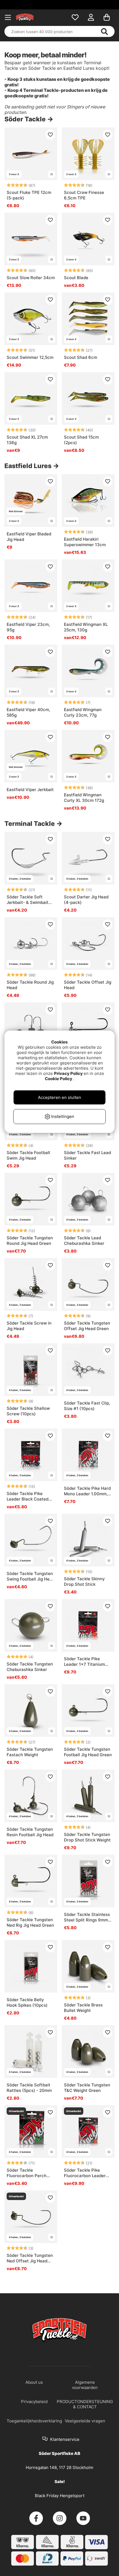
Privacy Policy (68, 1073)
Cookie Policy (59, 1079)
